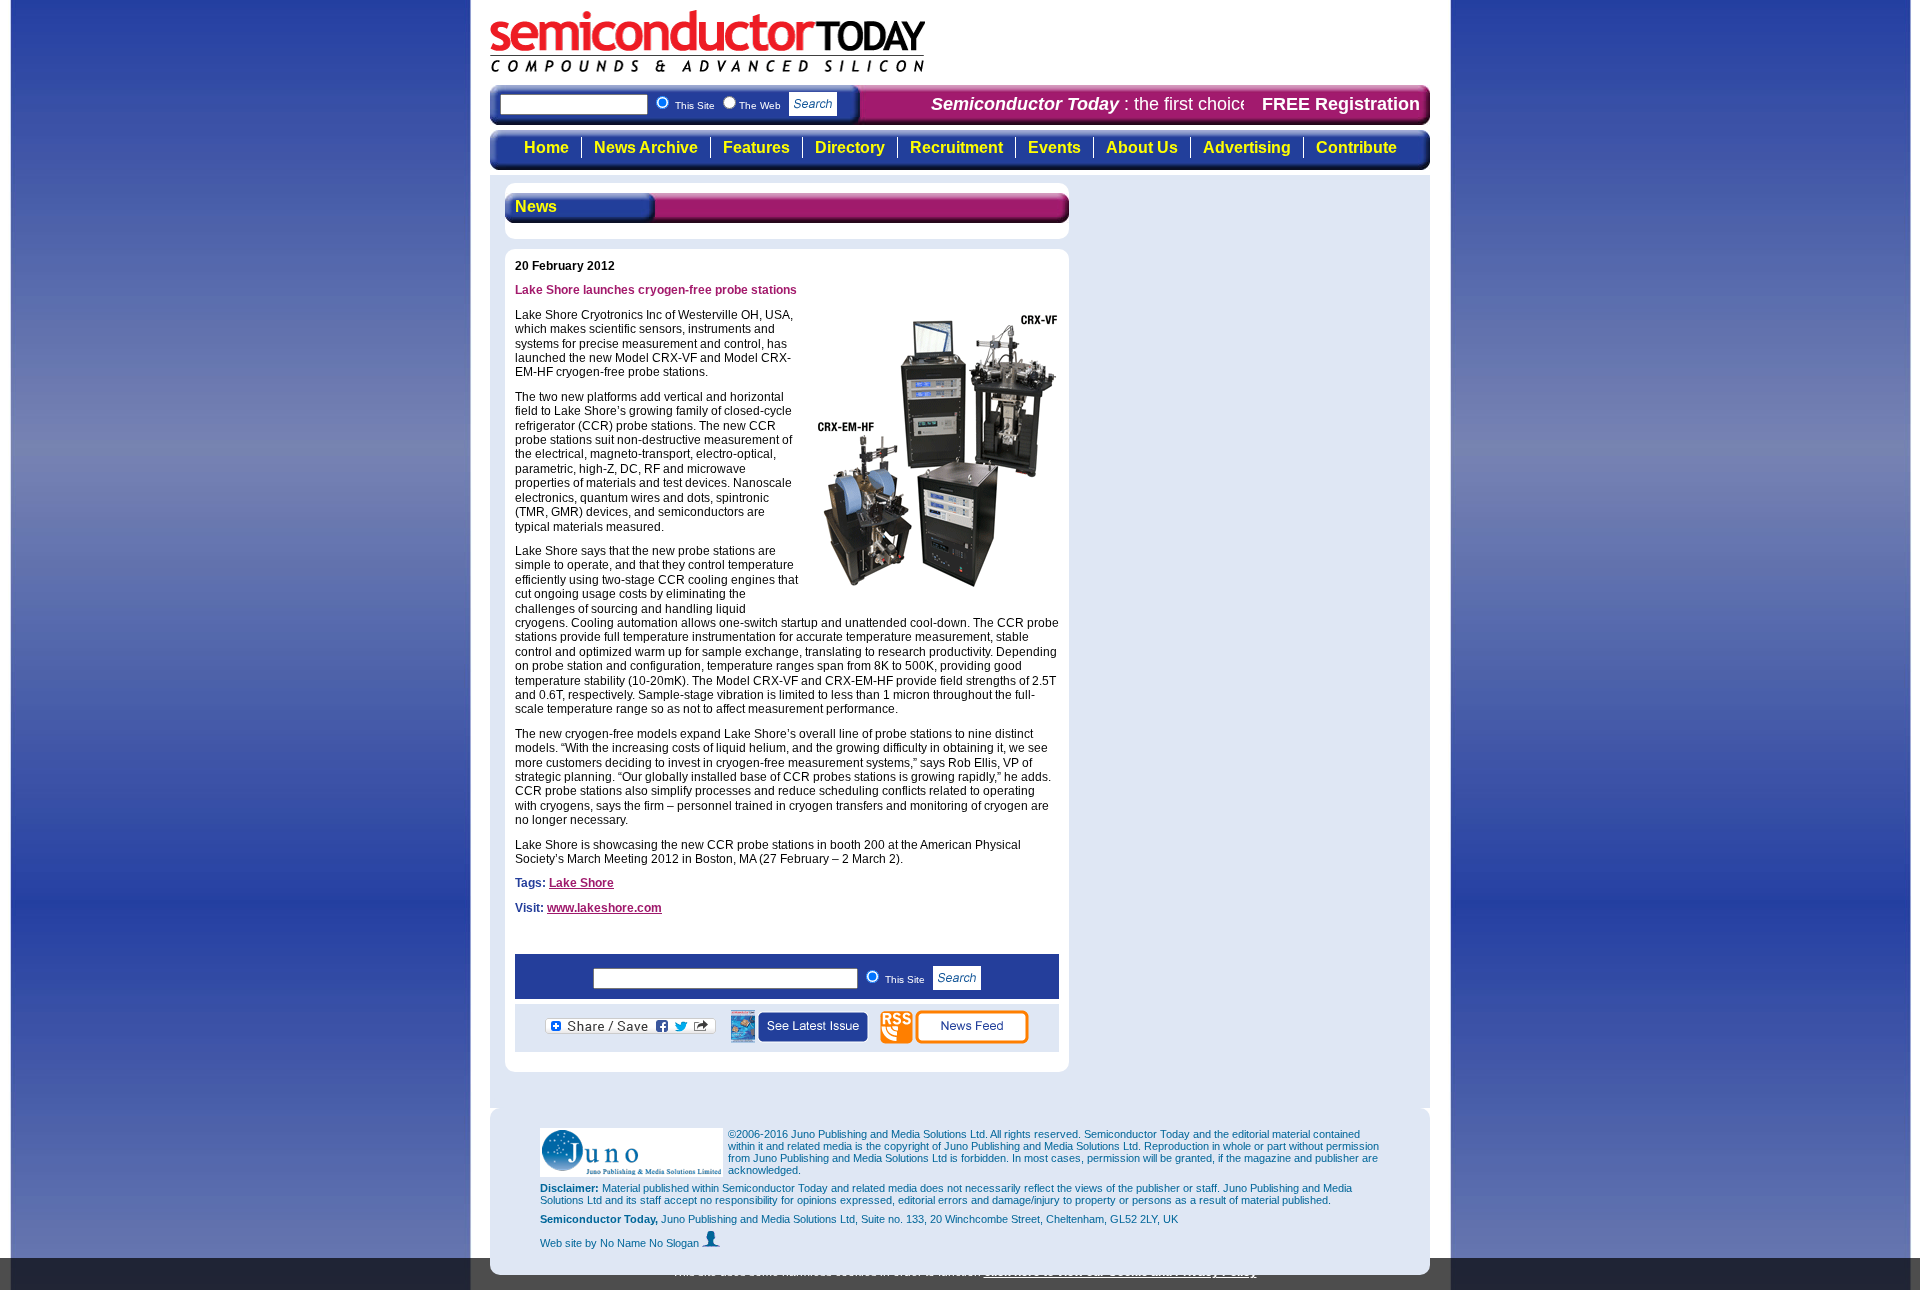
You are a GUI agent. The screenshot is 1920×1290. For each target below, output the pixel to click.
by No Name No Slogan (643, 1243)
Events (1054, 147)
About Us (1142, 147)
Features (756, 147)
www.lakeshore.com (604, 908)
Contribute (1356, 147)
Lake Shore (581, 883)
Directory (850, 147)
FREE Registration (1341, 104)
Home (546, 147)
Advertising (1247, 147)
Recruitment (956, 147)
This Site (906, 979)
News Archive (646, 147)
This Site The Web (729, 105)
